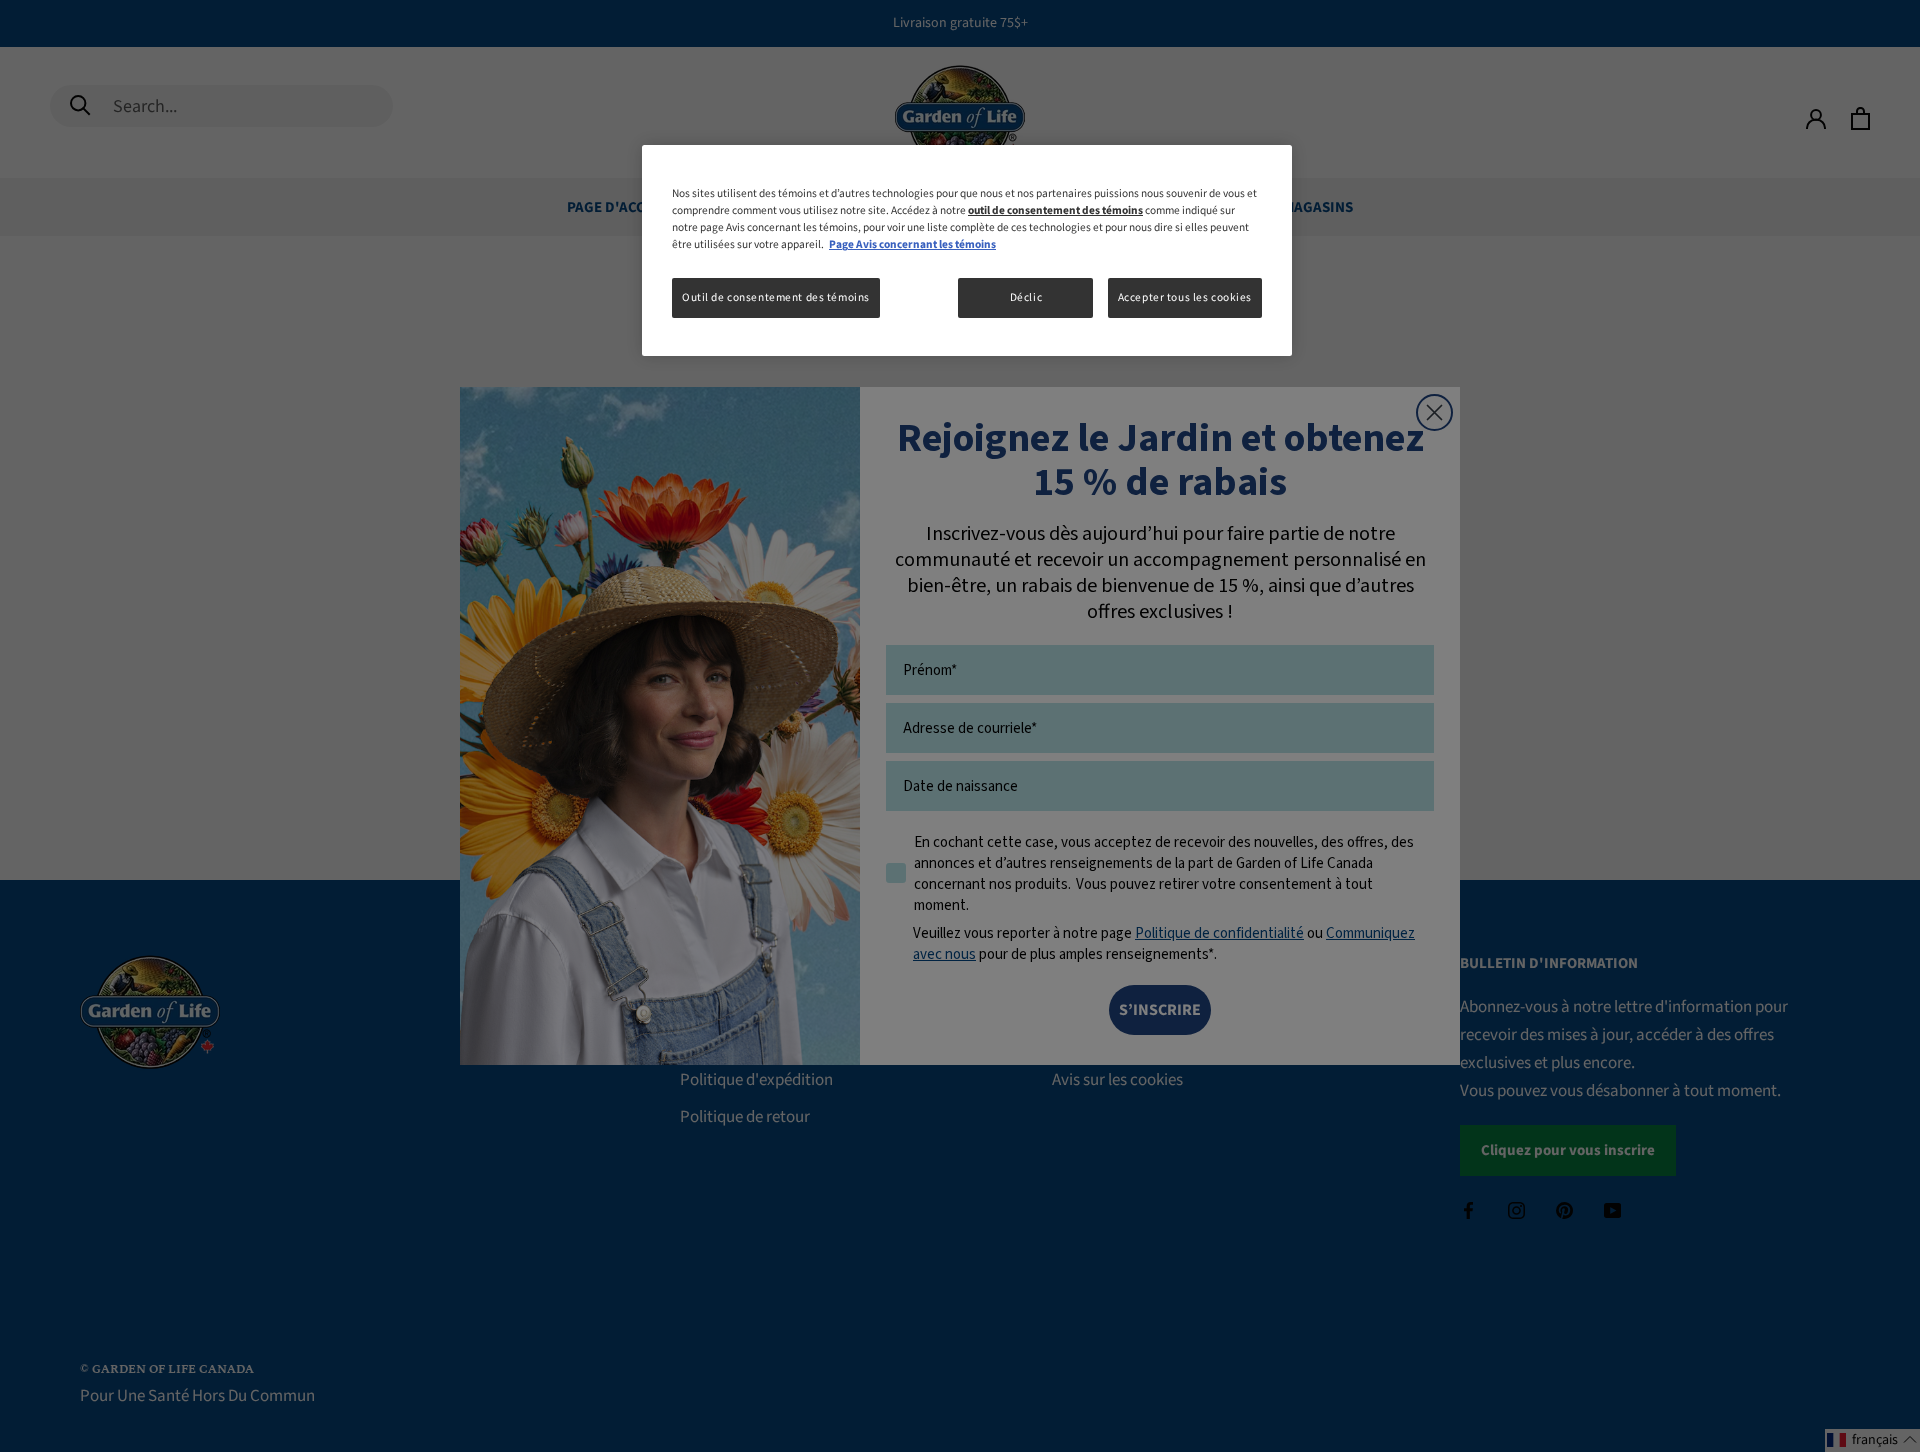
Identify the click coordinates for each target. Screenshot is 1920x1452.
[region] (967, 250)
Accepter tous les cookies (1185, 297)
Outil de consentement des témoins (776, 297)
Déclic (1026, 297)
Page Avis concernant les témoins (912, 244)
